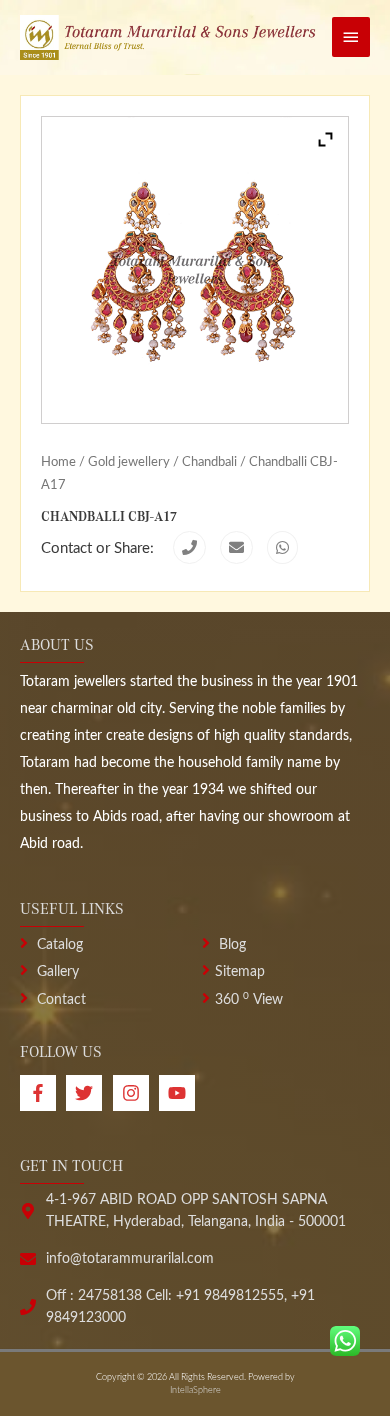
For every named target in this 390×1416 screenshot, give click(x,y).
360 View (249, 1000)
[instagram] (136, 1093)
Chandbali (209, 462)
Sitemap (240, 972)
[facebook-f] (43, 1093)
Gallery (56, 972)
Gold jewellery (129, 462)
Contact (59, 1000)
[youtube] (179, 1093)
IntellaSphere (195, 1390)
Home (58, 462)
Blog (230, 945)
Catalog (58, 945)
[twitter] (89, 1093)
